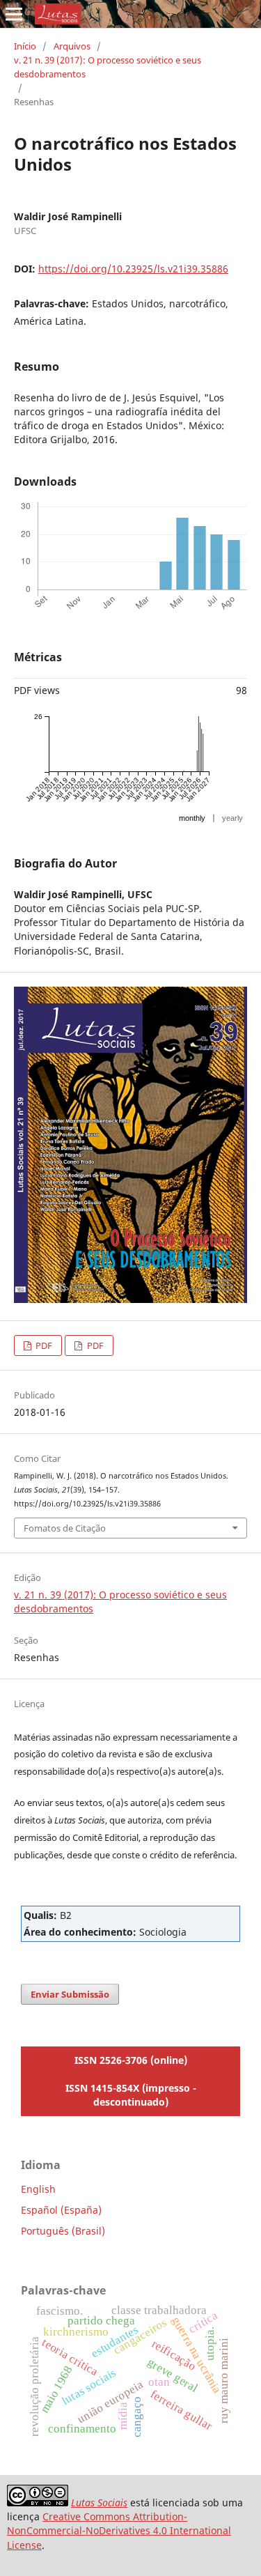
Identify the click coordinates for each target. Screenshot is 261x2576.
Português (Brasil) (63, 2231)
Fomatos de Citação (65, 1528)
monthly (192, 818)
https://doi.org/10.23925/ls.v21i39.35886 (133, 269)
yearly (232, 818)
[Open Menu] (14, 14)
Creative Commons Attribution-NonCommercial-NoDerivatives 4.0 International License (119, 2530)
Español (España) (61, 2210)
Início (25, 46)
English (38, 2189)
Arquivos (72, 46)
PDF (43, 1345)
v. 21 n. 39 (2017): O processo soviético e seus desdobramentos (108, 67)
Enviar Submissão (70, 1994)
